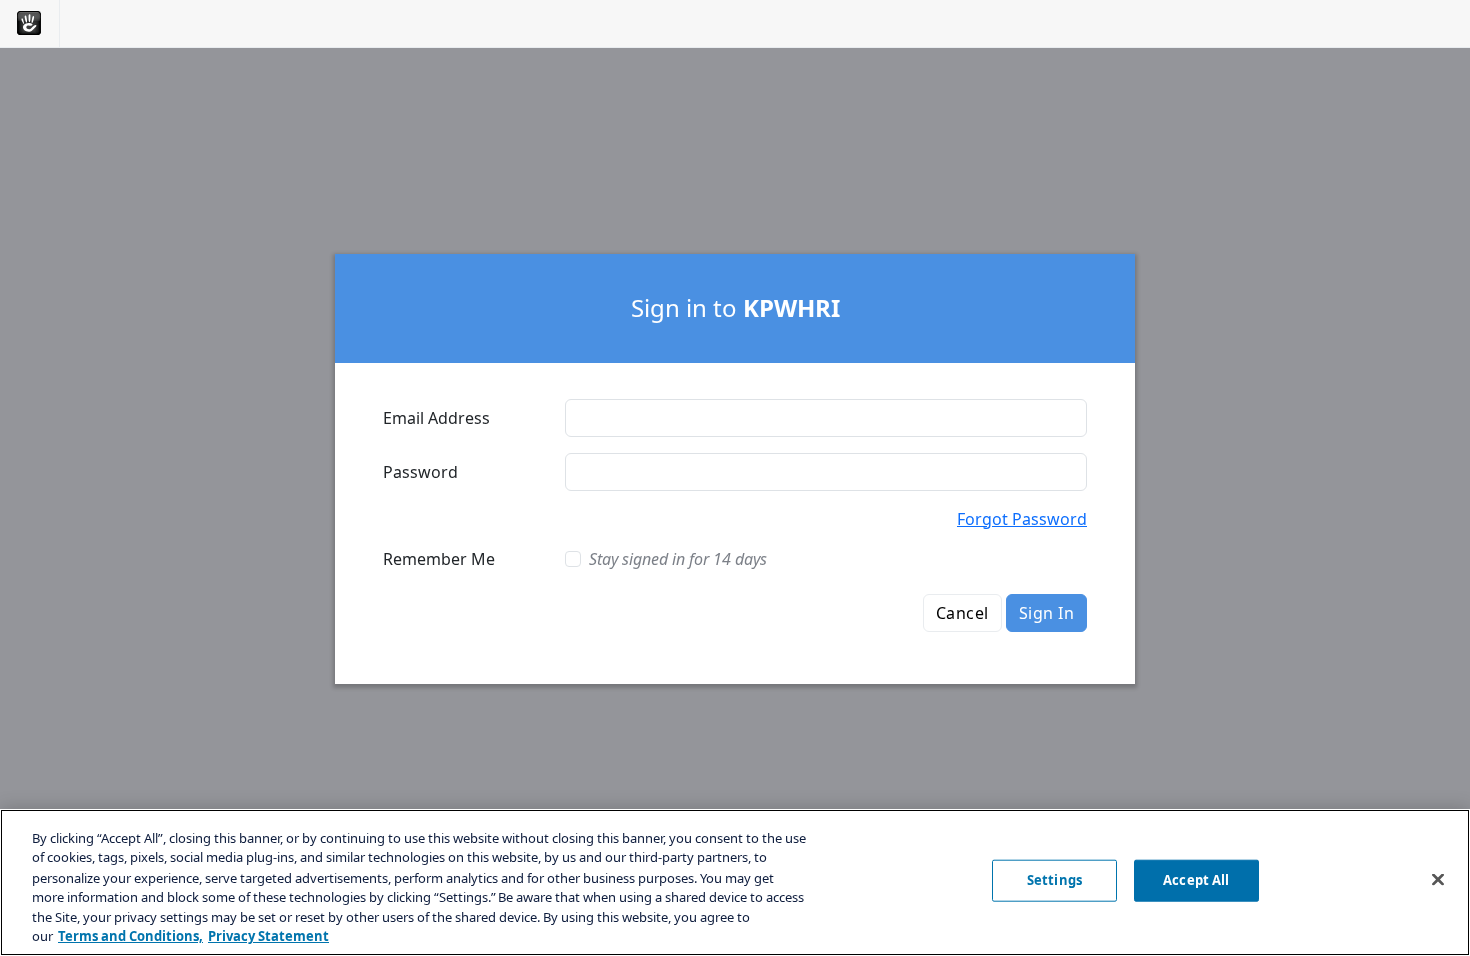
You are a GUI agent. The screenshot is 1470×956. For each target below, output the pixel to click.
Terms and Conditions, (130, 935)
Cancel (962, 613)
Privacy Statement (268, 935)
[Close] (1438, 880)
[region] (735, 882)
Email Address (436, 418)
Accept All (1196, 880)
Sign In (1046, 613)
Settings (1054, 880)
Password (420, 472)
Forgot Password (1022, 519)
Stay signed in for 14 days (678, 559)
